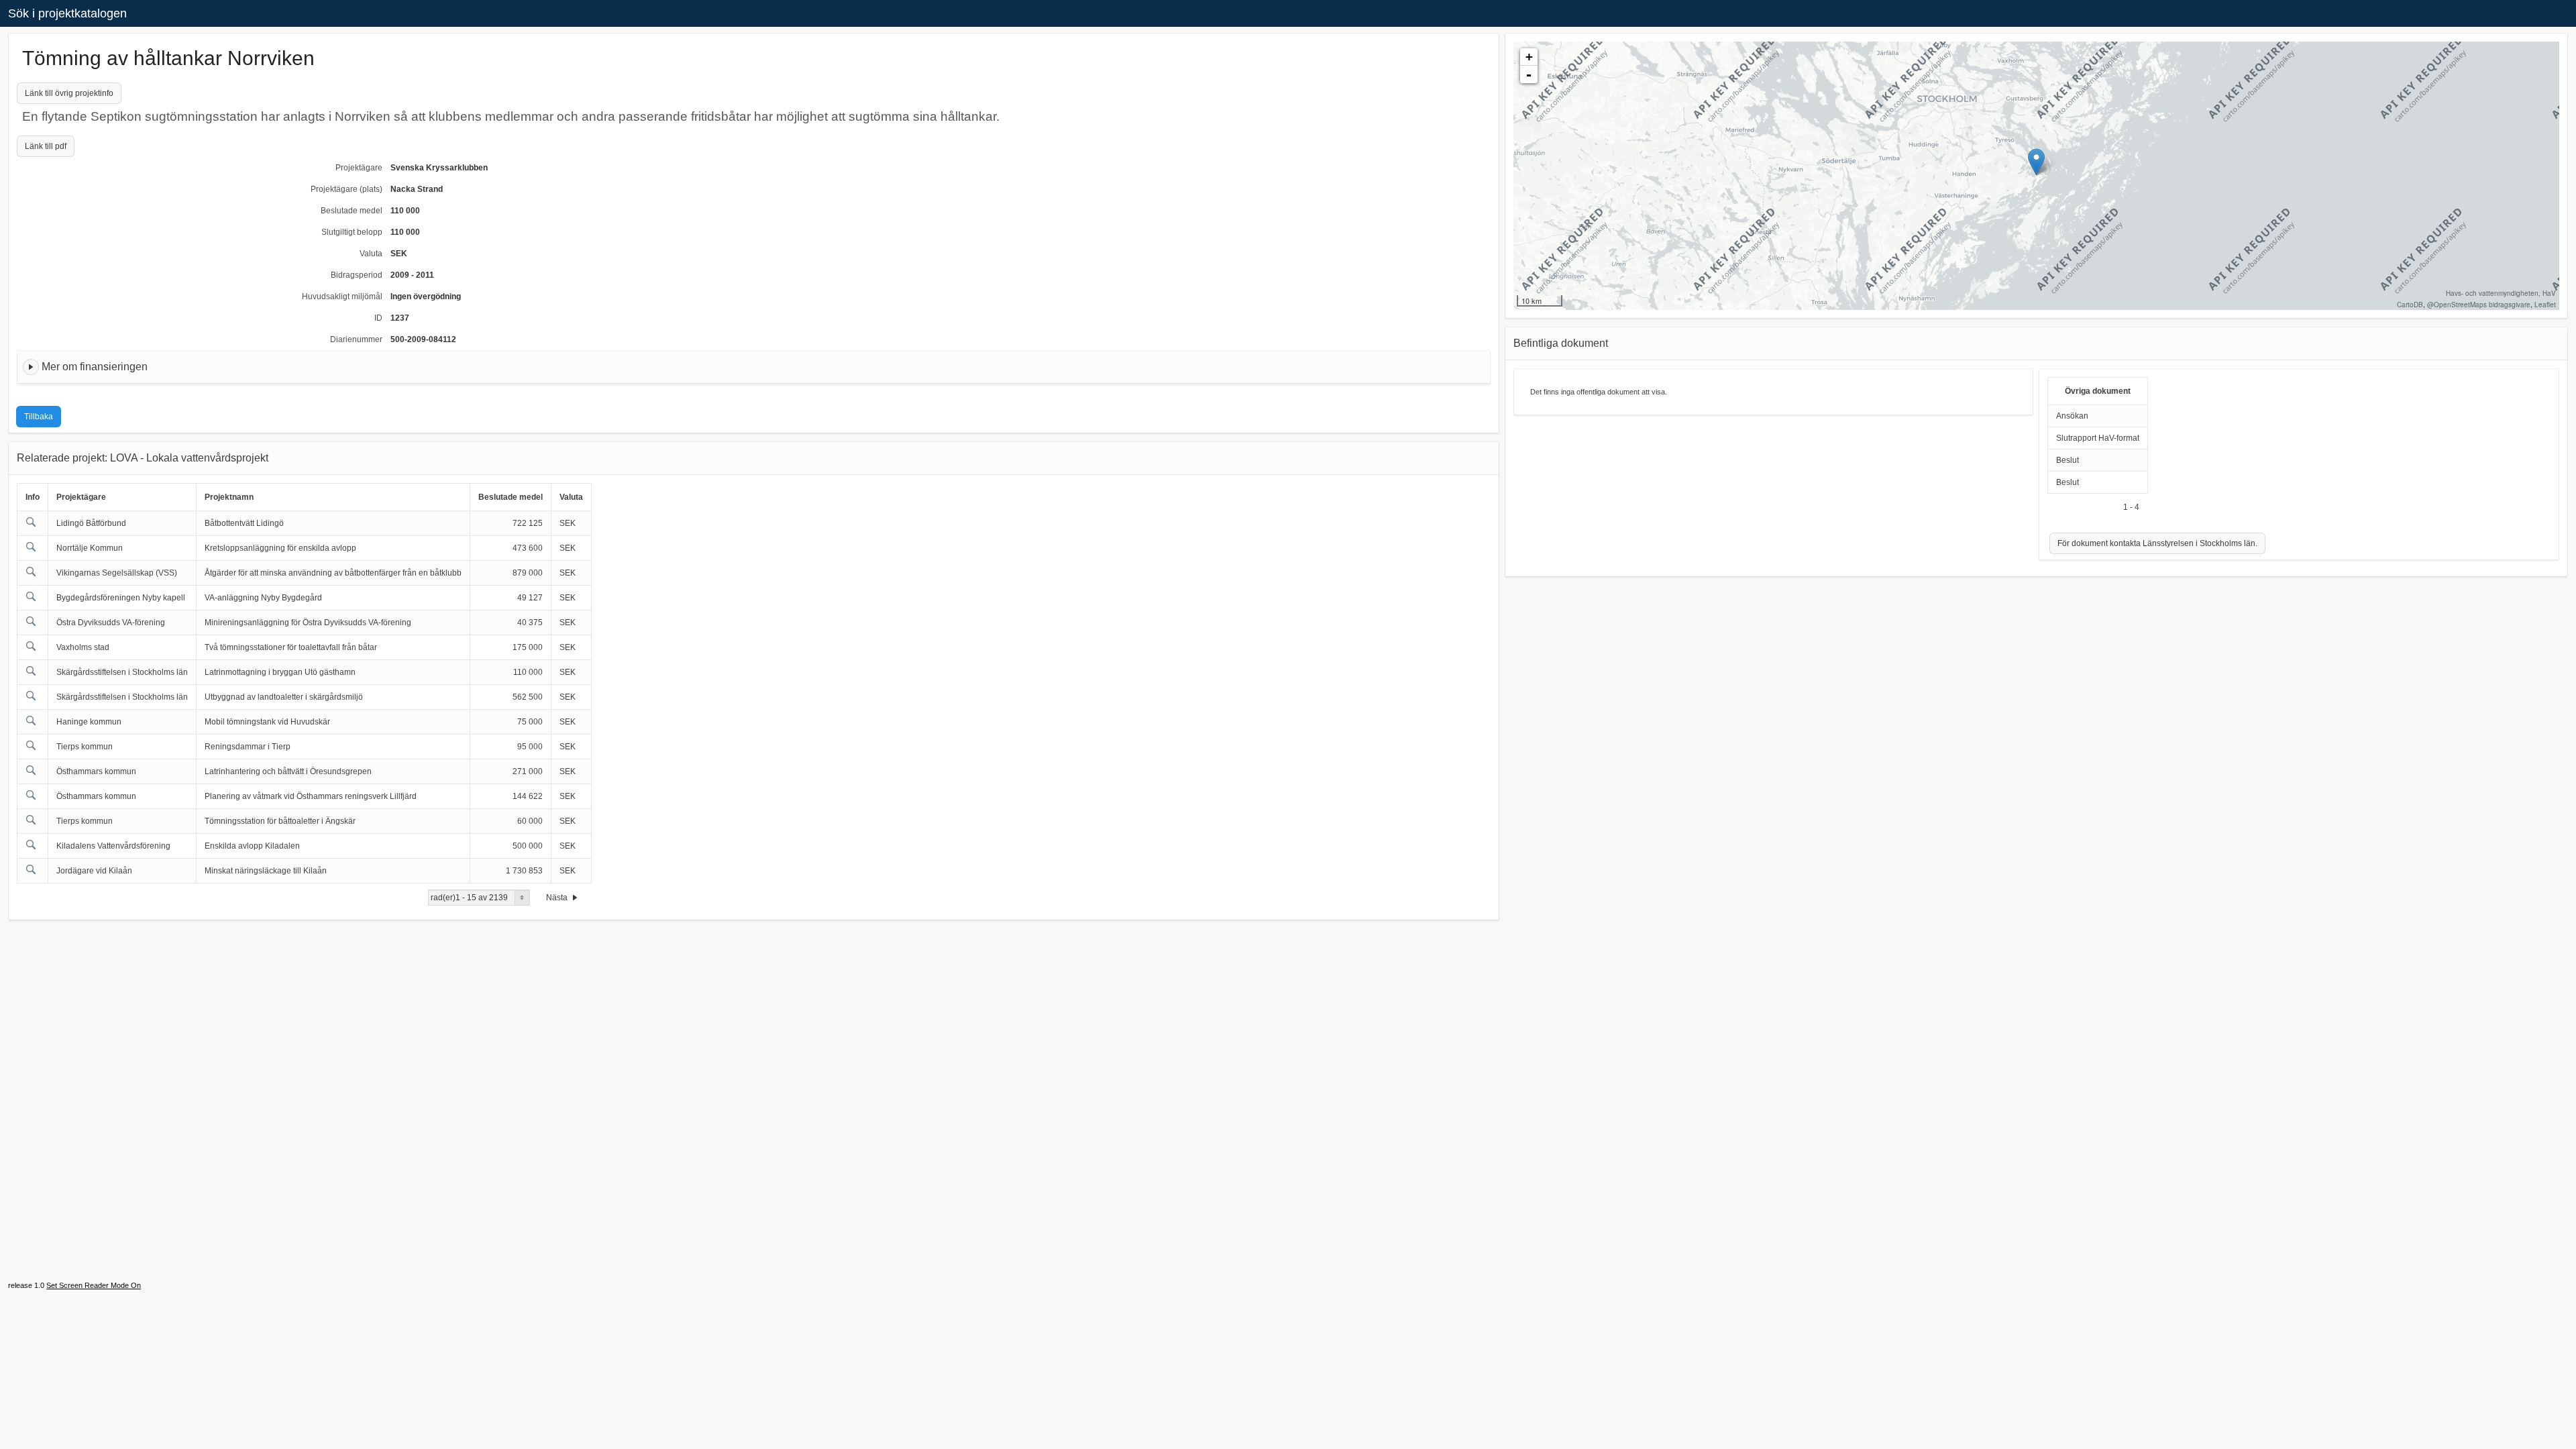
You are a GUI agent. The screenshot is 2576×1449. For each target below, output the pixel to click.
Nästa (558, 898)
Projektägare (359, 168)
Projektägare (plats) (346, 189)
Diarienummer (356, 339)
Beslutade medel (352, 211)
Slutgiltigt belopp (352, 232)
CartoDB (2410, 305)
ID (378, 318)
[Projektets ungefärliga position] (2036, 162)
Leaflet (2545, 305)
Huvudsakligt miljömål (342, 297)
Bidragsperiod (357, 275)
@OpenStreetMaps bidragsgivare (2479, 305)
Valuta (371, 254)
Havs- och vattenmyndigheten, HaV (2501, 293)
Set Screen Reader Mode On (94, 1285)
